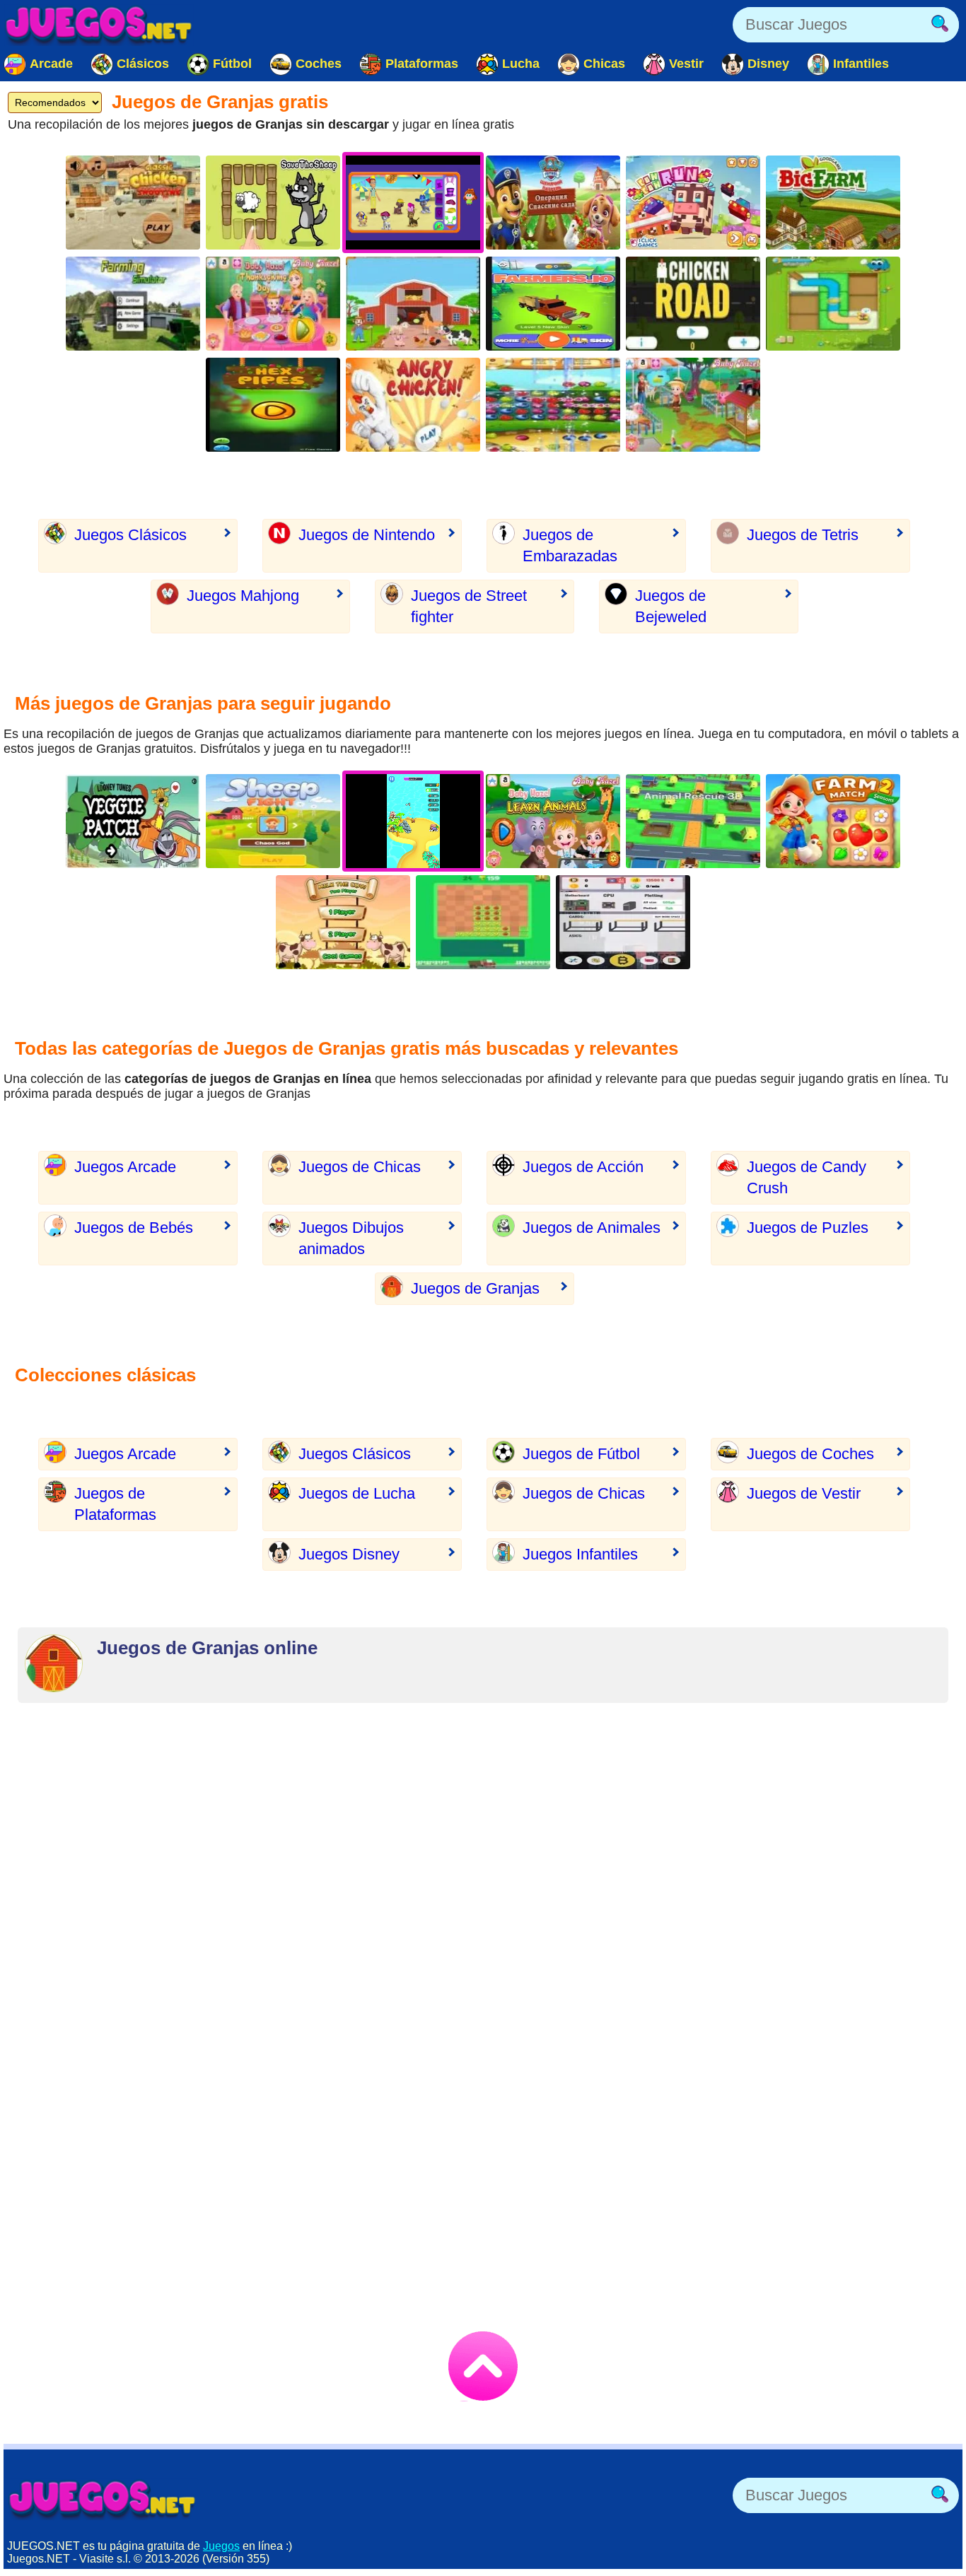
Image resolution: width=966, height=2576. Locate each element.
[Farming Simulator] (133, 304)
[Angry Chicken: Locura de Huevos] (413, 405)
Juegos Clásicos (130, 535)
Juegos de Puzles (808, 1228)
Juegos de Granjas (475, 1288)
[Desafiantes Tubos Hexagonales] (273, 405)
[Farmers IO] (553, 304)
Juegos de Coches (810, 1454)
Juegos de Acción (583, 1167)
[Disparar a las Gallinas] (133, 203)
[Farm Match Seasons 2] (833, 821)
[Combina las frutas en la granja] (553, 405)
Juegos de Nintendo (367, 535)
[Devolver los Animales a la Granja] (693, 821)
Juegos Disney (349, 1554)
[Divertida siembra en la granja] (483, 922)
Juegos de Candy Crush (807, 1177)
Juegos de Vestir (804, 1493)
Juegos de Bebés (134, 1228)
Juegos (221, 2546)
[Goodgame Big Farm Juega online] (833, 203)
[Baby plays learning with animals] (553, 821)
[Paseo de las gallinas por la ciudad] (693, 304)
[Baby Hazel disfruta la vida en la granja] (693, 405)
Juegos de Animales (592, 1228)
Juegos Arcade (125, 1167)
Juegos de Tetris (803, 535)
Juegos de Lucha (357, 1493)
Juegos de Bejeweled (671, 606)
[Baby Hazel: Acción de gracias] (273, 304)
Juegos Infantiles (580, 1554)
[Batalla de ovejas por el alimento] (273, 821)
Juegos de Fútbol (581, 1454)
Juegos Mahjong (243, 596)
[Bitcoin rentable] (623, 922)
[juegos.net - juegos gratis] (103, 2499)
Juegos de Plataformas (115, 1504)
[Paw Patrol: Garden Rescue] (553, 203)
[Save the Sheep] (273, 203)
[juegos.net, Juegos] (99, 25)
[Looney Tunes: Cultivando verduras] (133, 821)
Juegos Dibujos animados (351, 1238)
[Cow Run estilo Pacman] (693, 203)
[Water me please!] (833, 304)
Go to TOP (483, 2366)
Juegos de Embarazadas (570, 545)
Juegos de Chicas (360, 1167)
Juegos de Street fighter (469, 606)
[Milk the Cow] (343, 922)
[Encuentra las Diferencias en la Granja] (413, 304)
